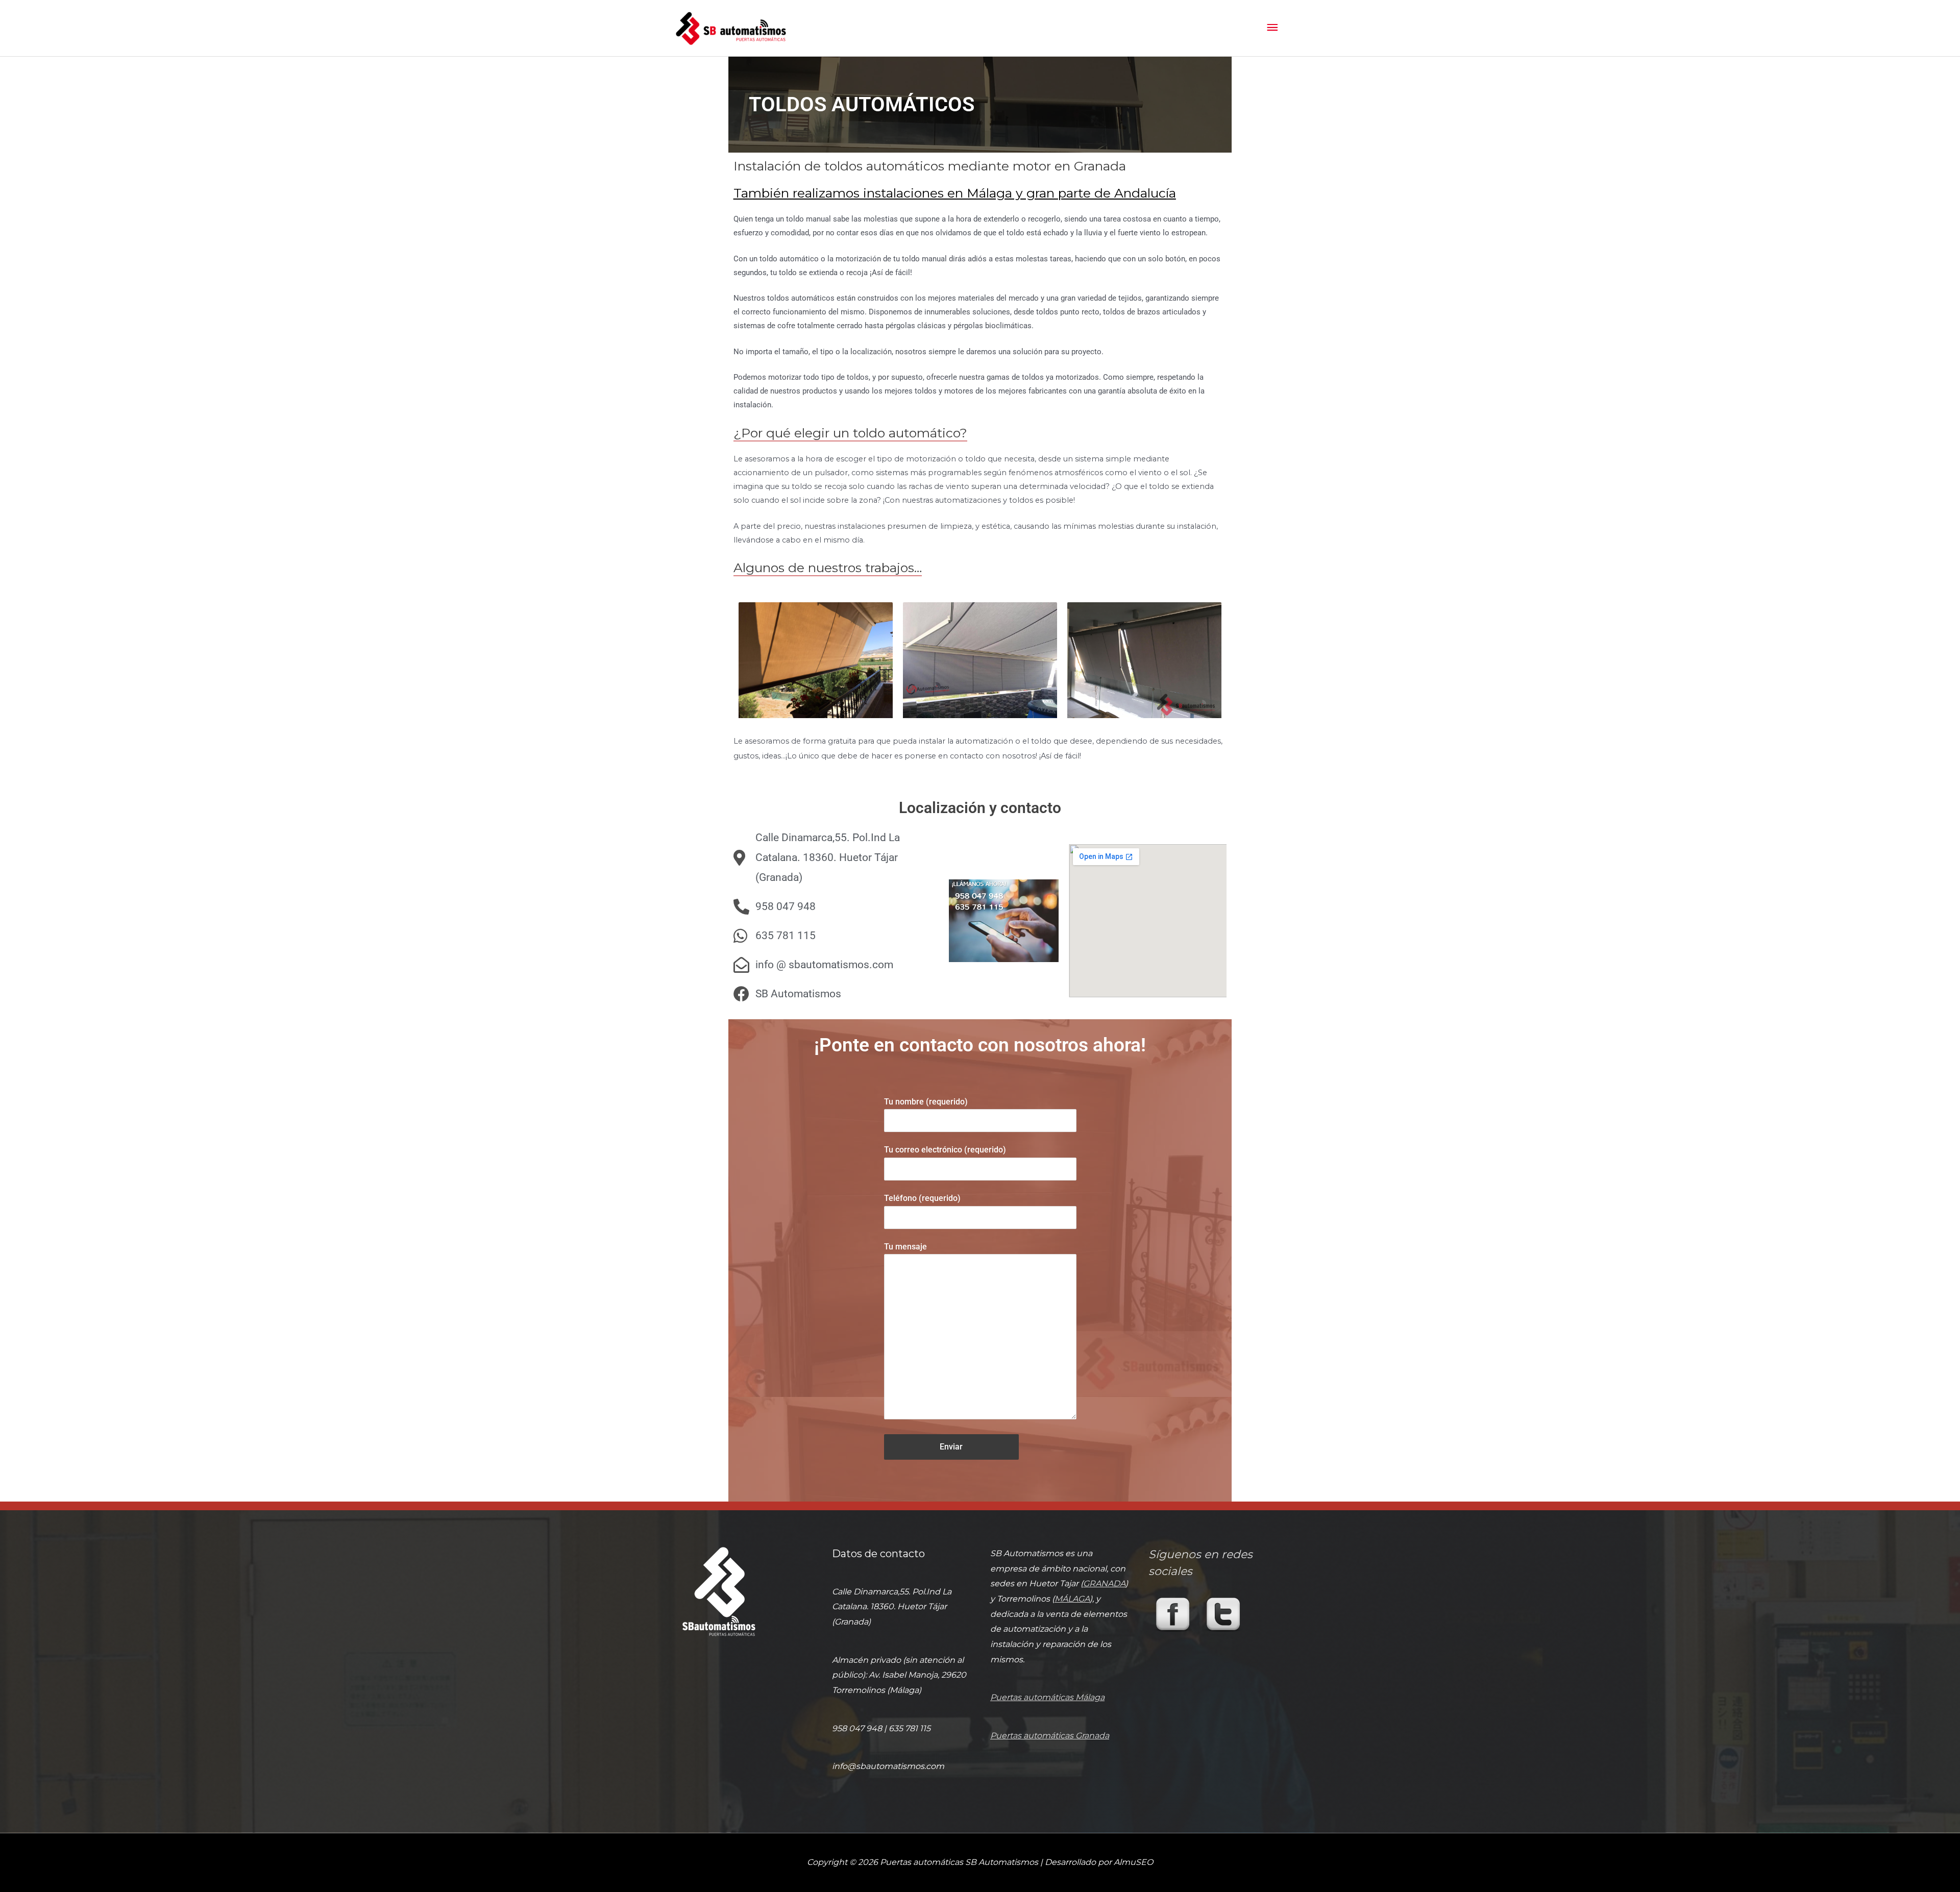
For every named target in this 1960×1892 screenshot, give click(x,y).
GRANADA (1104, 1583)
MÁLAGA (1072, 1599)
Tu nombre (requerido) (926, 1102)
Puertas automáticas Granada (1050, 1736)
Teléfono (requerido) (922, 1198)
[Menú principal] (1272, 28)
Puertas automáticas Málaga (1047, 1697)
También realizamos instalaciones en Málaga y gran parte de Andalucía (955, 193)
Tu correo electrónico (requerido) (945, 1150)
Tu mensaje (905, 1247)
